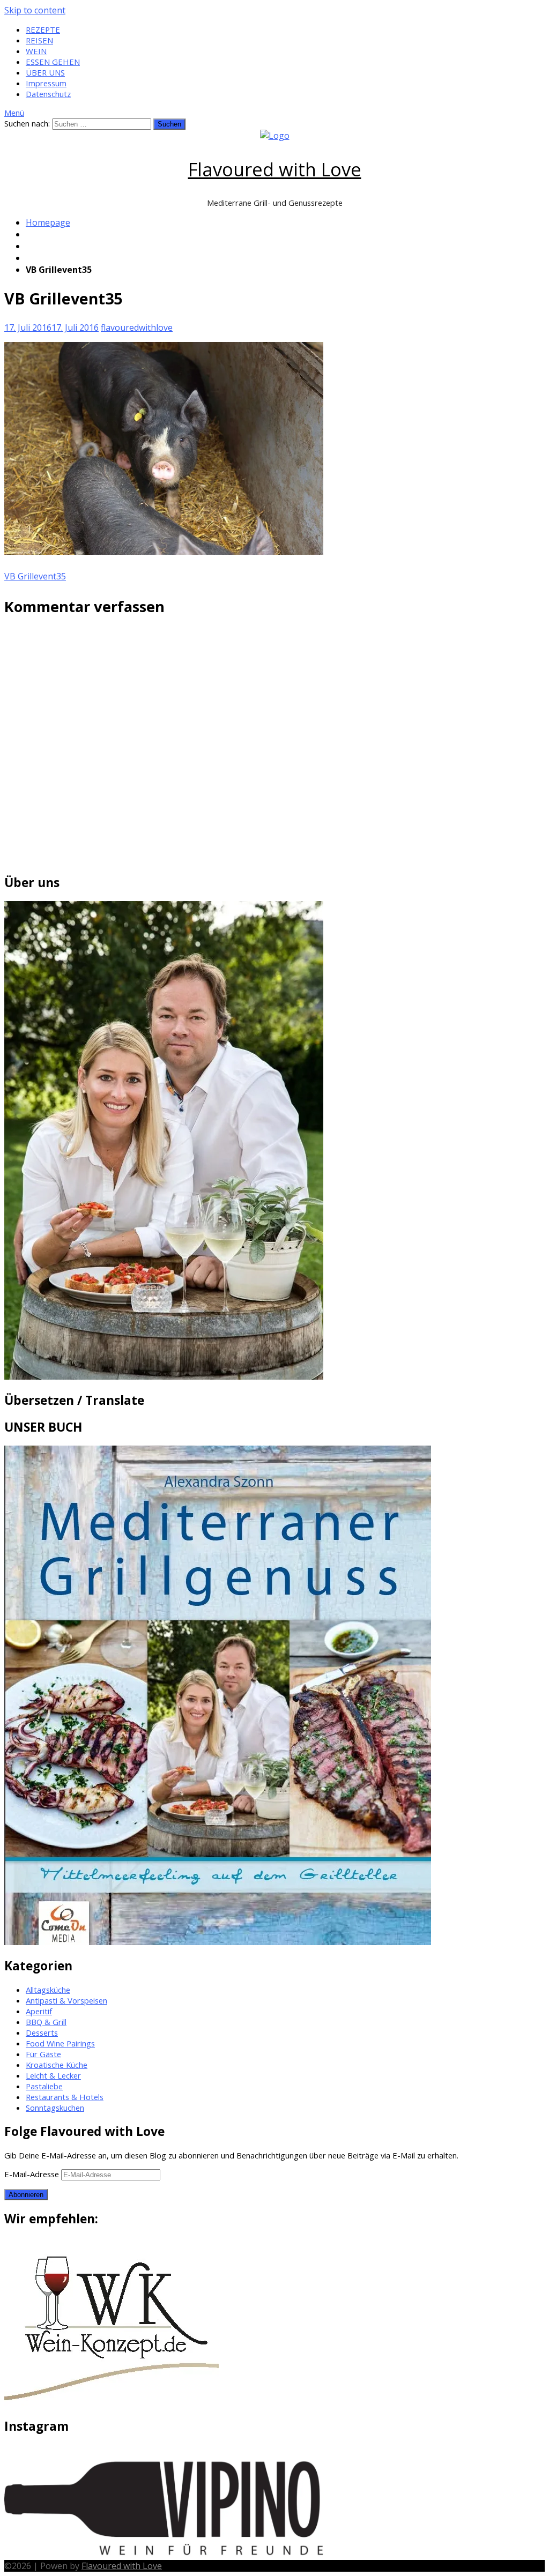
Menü (14, 113)
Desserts (42, 2032)
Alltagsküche (48, 1990)
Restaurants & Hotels (65, 2097)
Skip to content (35, 10)
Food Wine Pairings (60, 2043)
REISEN (39, 40)
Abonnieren (26, 2195)
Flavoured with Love (275, 169)
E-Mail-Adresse (33, 2174)
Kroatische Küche (57, 2065)
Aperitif (39, 2011)
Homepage (48, 222)
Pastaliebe (44, 2086)
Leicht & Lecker (53, 2075)
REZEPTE (43, 29)
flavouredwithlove (137, 327)
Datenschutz (48, 94)
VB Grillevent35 (35, 576)
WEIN (36, 51)
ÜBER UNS (45, 72)
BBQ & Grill (46, 2022)
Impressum (46, 83)
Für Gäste (43, 2054)
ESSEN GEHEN (53, 62)
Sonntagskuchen (55, 2108)
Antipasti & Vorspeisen (66, 2000)
